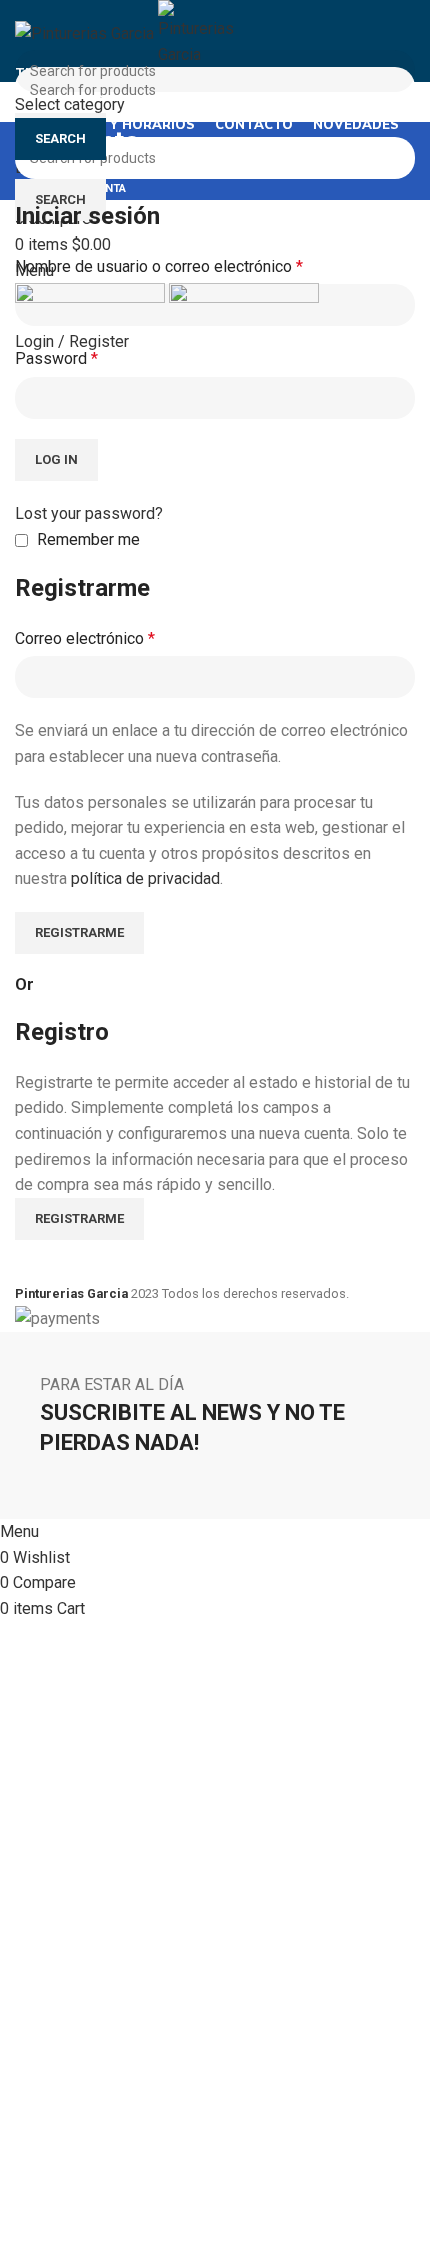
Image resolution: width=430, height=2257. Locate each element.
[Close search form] (25, 25)
